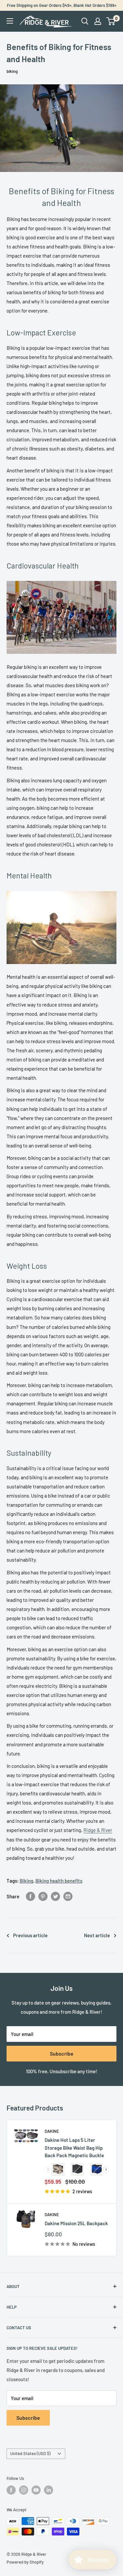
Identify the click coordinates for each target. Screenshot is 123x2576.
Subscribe (62, 2053)
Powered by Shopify (25, 2562)
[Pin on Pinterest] (43, 1896)
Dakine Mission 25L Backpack (76, 2223)
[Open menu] (10, 21)
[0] (111, 21)
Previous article (30, 1935)
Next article (97, 1935)
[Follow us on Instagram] (24, 2490)
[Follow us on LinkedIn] (49, 2490)
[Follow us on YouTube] (36, 2490)
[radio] (58, 2169)
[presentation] (106, 2169)
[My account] (98, 21)
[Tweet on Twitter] (55, 1896)
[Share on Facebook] (31, 1896)
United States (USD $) (30, 2453)
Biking (26, 1881)
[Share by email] (68, 1896)
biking (12, 71)
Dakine (52, 2131)
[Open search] (85, 21)
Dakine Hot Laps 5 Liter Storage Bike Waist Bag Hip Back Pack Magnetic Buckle (74, 2148)
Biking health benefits (59, 1881)
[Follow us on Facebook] (11, 2490)
